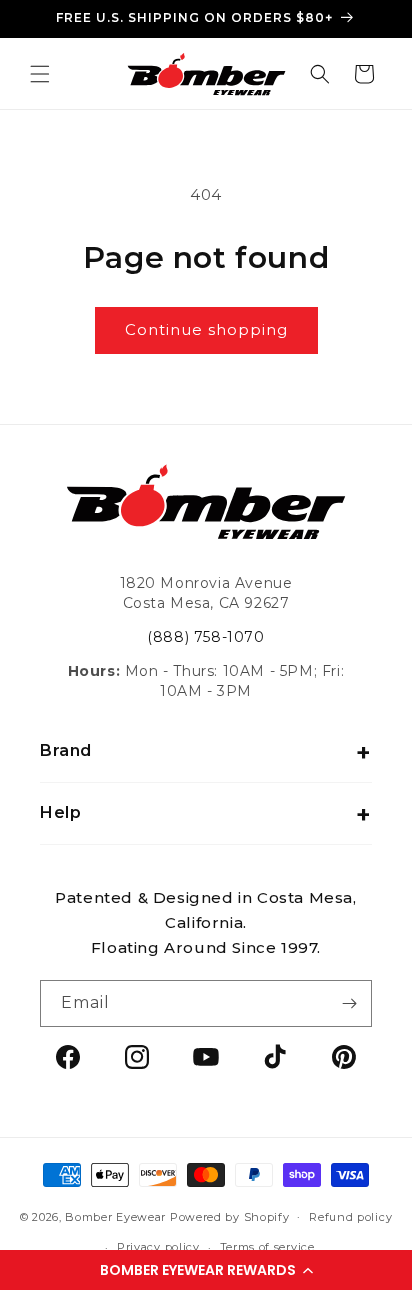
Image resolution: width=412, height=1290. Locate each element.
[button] (206, 1270)
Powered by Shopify (230, 1216)
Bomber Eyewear (115, 1216)
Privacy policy (158, 1247)
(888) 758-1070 (205, 637)
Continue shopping (206, 329)
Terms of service (267, 1247)
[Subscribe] (349, 1003)
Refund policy (350, 1217)
